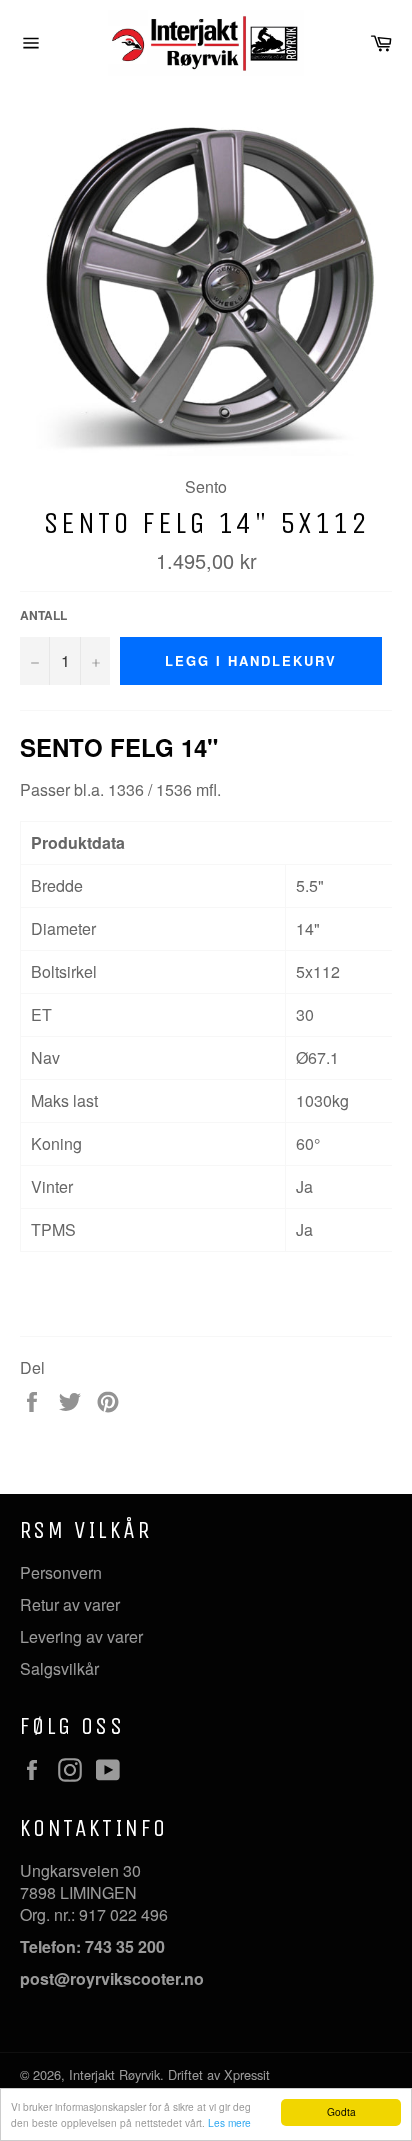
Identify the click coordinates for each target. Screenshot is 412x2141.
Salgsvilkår (59, 1668)
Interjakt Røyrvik (114, 2074)
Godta (341, 2111)
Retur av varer (70, 1604)
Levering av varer (81, 1636)
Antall (43, 615)
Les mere (229, 2122)
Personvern (61, 1572)
